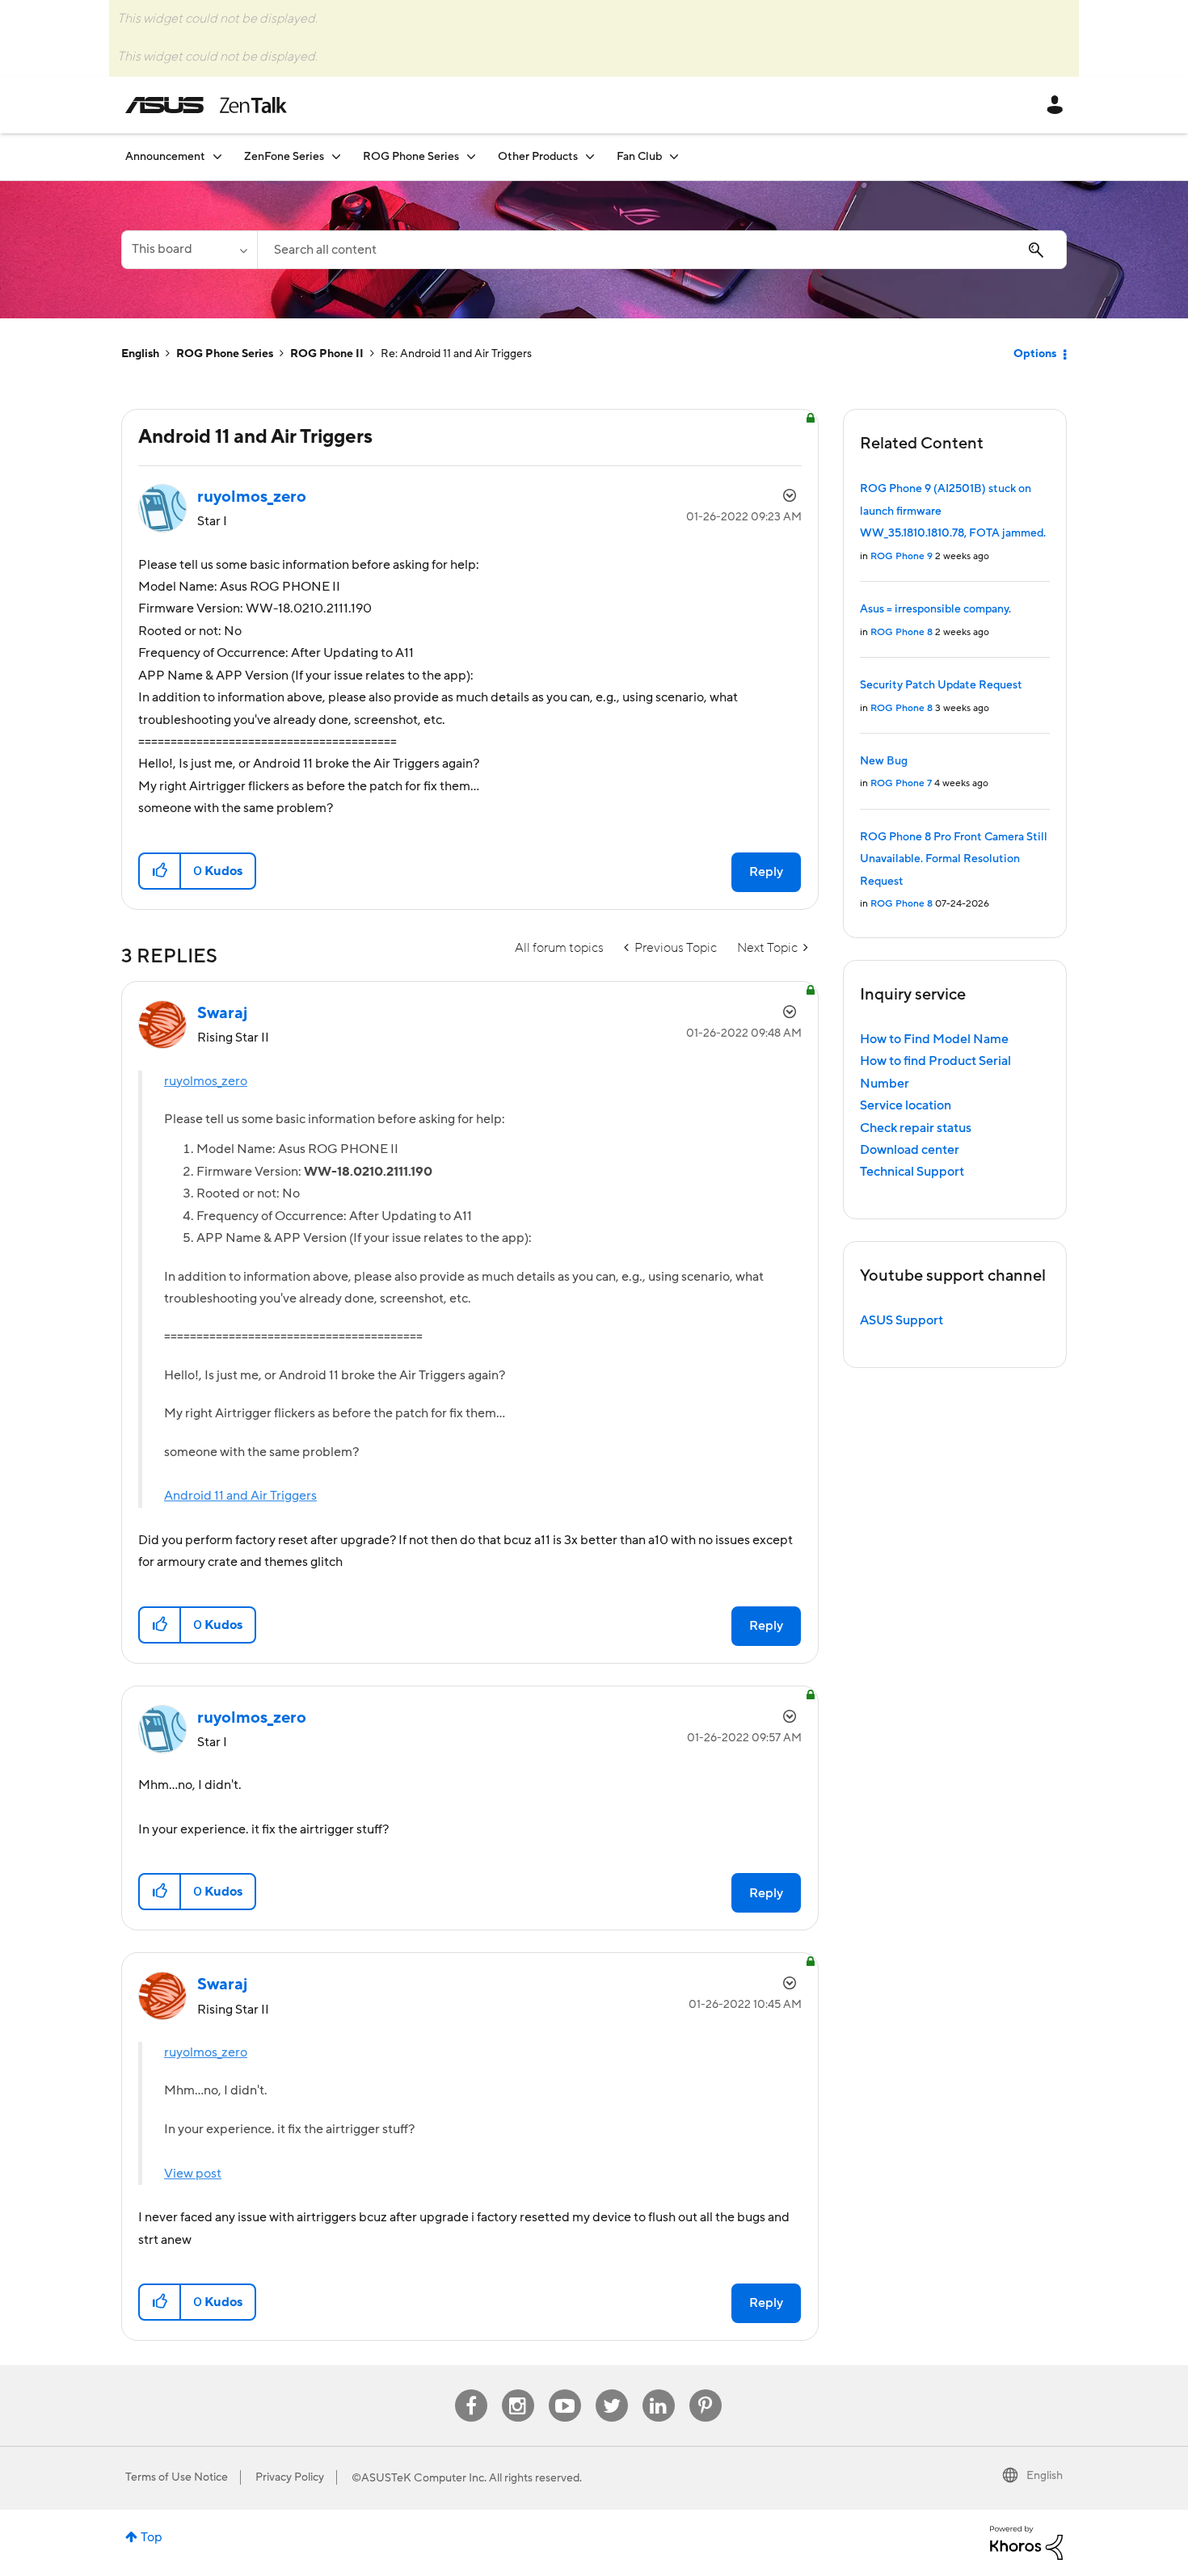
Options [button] (1035, 354)
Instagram (518, 2390)
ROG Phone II (327, 354)
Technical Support (912, 1172)
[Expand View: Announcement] (217, 156)
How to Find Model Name (934, 1039)
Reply (766, 872)
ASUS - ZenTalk (206, 105)
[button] (160, 871)
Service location (906, 1105)
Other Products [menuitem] (538, 157)
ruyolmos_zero (206, 1081)
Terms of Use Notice (177, 2477)
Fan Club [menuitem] (639, 157)
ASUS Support (902, 1320)
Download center (910, 1150)
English (140, 354)
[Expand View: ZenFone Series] (336, 156)
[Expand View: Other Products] (590, 156)
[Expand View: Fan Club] (674, 156)
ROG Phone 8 (902, 632)
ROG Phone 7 (901, 783)
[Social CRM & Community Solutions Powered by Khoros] (1026, 2542)
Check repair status (916, 1128)
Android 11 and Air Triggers (240, 1496)
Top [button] (152, 2537)
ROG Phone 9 (902, 556)
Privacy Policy (290, 2477)
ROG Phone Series (225, 354)
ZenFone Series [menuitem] (284, 157)
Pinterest (706, 2390)
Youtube (565, 2390)
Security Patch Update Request (941, 685)
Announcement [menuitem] (165, 157)
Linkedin (659, 2390)
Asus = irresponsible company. (935, 609)
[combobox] (662, 250)
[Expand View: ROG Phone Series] (471, 156)
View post (193, 2174)
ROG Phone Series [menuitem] (411, 157)
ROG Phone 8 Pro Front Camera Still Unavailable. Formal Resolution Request (954, 859)
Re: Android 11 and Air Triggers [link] (456, 354)
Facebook (471, 2390)
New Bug (884, 761)
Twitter (611, 2390)
